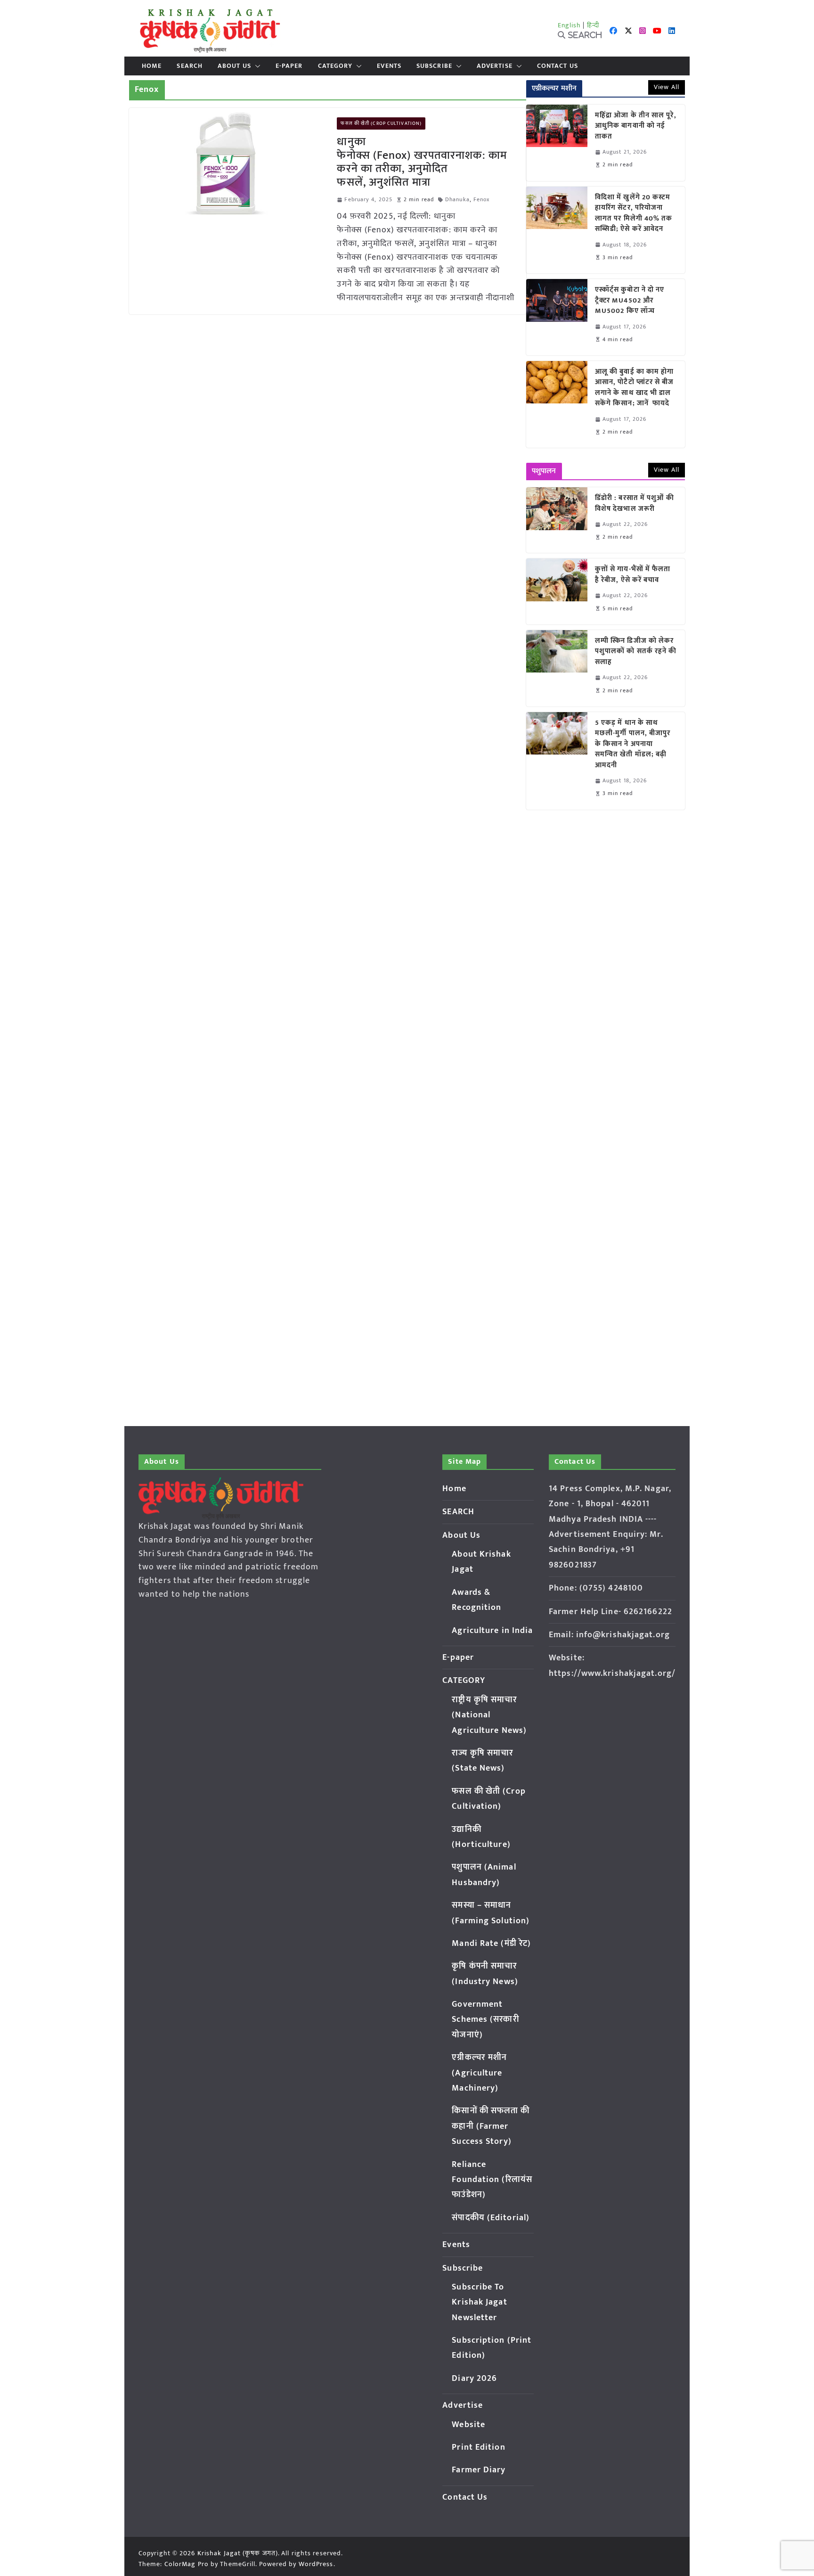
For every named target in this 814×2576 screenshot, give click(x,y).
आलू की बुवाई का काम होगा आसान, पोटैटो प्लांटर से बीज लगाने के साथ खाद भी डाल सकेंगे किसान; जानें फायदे (635, 388)
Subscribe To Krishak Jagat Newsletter (479, 2302)
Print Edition (478, 2447)
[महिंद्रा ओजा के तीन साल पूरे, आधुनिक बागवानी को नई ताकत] (557, 143)
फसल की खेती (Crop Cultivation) (381, 123)
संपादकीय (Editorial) (491, 2218)
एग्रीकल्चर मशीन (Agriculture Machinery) (479, 2073)
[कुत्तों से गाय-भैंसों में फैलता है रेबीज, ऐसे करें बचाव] (557, 591)
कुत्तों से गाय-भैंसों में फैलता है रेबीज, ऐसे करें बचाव (633, 575)
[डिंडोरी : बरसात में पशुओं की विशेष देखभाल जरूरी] (557, 520)
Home (152, 66)
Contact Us (558, 66)
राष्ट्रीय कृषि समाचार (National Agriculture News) (489, 1715)
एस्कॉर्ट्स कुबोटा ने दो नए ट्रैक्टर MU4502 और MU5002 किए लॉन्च (630, 301)
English (570, 25)
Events (389, 66)
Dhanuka (457, 200)
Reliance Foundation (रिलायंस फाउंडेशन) (492, 2180)
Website (468, 2425)
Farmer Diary (479, 2470)
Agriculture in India (492, 1631)
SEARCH (190, 66)
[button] (256, 66)
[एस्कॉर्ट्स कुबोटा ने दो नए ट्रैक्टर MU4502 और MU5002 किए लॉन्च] (557, 317)
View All (667, 87)
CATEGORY (335, 66)
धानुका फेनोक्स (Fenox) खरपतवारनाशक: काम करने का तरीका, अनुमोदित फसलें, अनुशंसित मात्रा (422, 162)
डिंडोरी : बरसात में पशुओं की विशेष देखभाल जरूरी (635, 504)
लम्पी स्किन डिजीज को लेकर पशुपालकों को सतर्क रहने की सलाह (636, 652)
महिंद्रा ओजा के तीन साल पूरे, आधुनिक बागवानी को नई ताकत (636, 126)
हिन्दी (593, 25)
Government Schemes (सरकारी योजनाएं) (485, 2020)
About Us (234, 66)
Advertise (495, 66)
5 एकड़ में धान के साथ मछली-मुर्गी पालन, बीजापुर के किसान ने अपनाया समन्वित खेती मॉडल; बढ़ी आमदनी (633, 744)
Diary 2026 (474, 2379)
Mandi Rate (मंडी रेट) (491, 1944)
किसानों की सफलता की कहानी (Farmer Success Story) (491, 2126)
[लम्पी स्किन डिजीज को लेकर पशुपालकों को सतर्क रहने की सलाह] (557, 668)
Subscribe (434, 66)
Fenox (482, 200)
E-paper (289, 66)
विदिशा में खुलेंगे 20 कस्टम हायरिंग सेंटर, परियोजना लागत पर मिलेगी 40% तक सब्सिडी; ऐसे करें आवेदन (634, 213)
